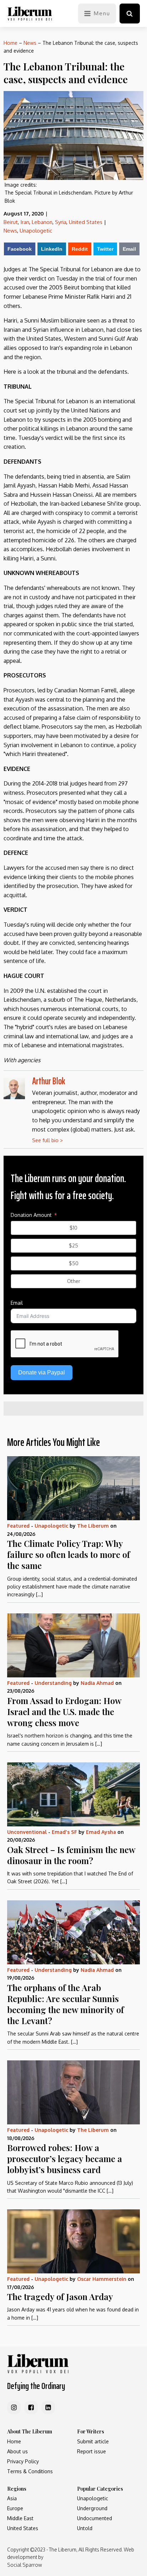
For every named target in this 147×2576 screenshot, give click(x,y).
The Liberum (93, 1526)
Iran (25, 222)
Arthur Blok (49, 1081)
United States (86, 222)
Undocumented (95, 2518)
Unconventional (27, 1832)
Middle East (20, 2518)
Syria (61, 222)
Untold (85, 2528)
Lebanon (42, 222)
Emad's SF (64, 1832)
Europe (15, 2508)
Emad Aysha (101, 1832)
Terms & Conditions (30, 2471)
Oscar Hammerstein (102, 2279)
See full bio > (47, 1140)
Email (129, 249)
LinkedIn (52, 249)
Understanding (53, 1683)
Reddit (80, 249)
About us (17, 2451)
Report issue (92, 2451)
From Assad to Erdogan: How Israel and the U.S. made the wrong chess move (64, 1712)
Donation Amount (31, 1215)
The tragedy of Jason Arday (60, 2296)
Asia (12, 2498)
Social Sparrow (24, 2565)
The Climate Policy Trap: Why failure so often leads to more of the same (69, 1554)
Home (11, 43)
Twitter (105, 249)
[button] (130, 14)
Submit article (93, 2441)
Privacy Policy (23, 2461)
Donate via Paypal (42, 1372)
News (30, 43)
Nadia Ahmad (97, 1683)
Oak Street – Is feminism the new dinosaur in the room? (71, 1855)
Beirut (11, 222)
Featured (18, 1526)
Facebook (20, 249)
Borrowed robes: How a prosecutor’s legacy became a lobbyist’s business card (65, 2159)
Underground (92, 2508)
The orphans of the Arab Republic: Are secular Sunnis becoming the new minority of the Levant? (65, 2004)
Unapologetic (36, 231)
